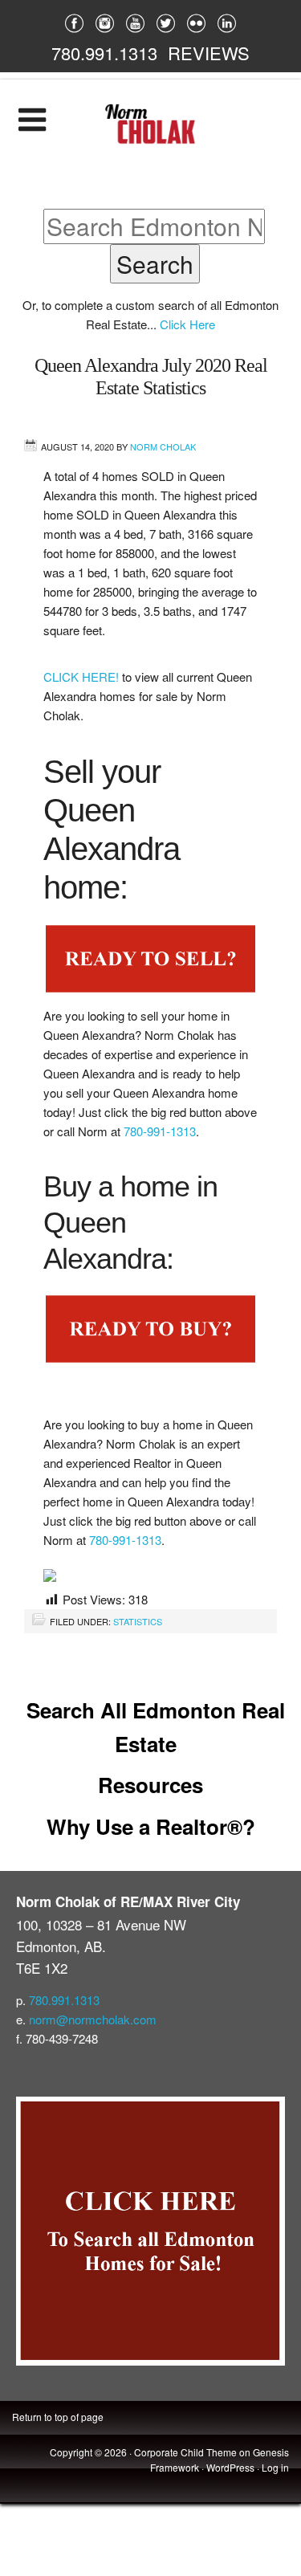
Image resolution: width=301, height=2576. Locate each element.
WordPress (230, 2467)
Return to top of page (58, 2417)
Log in (275, 2467)
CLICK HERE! (83, 677)
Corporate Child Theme (185, 2452)
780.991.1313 (104, 53)
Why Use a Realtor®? (151, 1826)
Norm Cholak (163, 446)
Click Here (187, 324)
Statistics (138, 1621)
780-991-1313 (160, 1131)
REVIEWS (209, 53)
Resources (150, 1785)
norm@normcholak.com (93, 2019)
